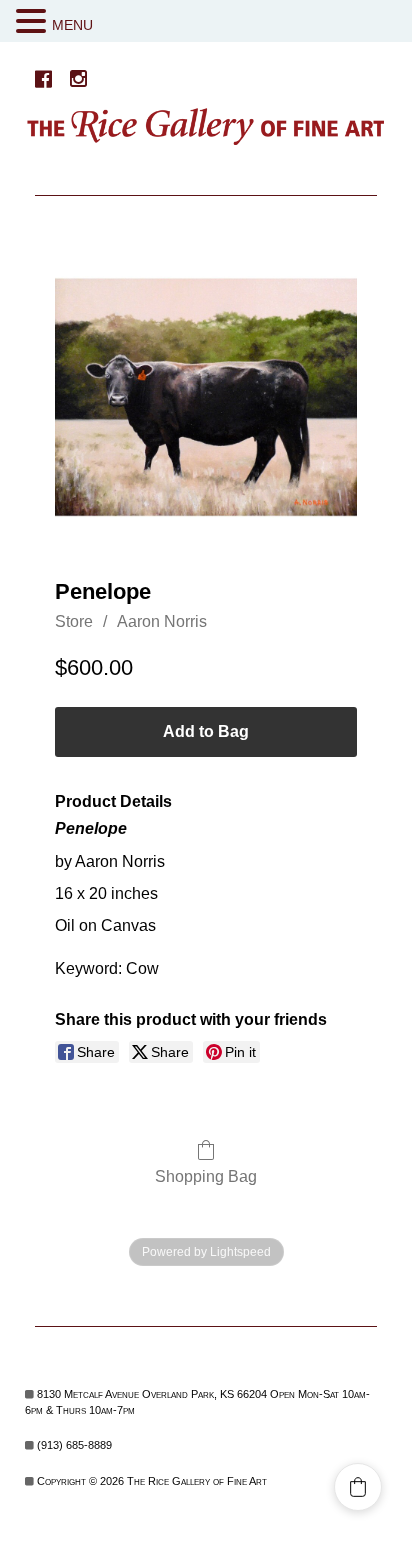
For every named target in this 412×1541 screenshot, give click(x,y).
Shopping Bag (206, 1176)
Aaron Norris (162, 621)
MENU (72, 25)
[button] (34, 21)
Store (74, 621)
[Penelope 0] (206, 397)
